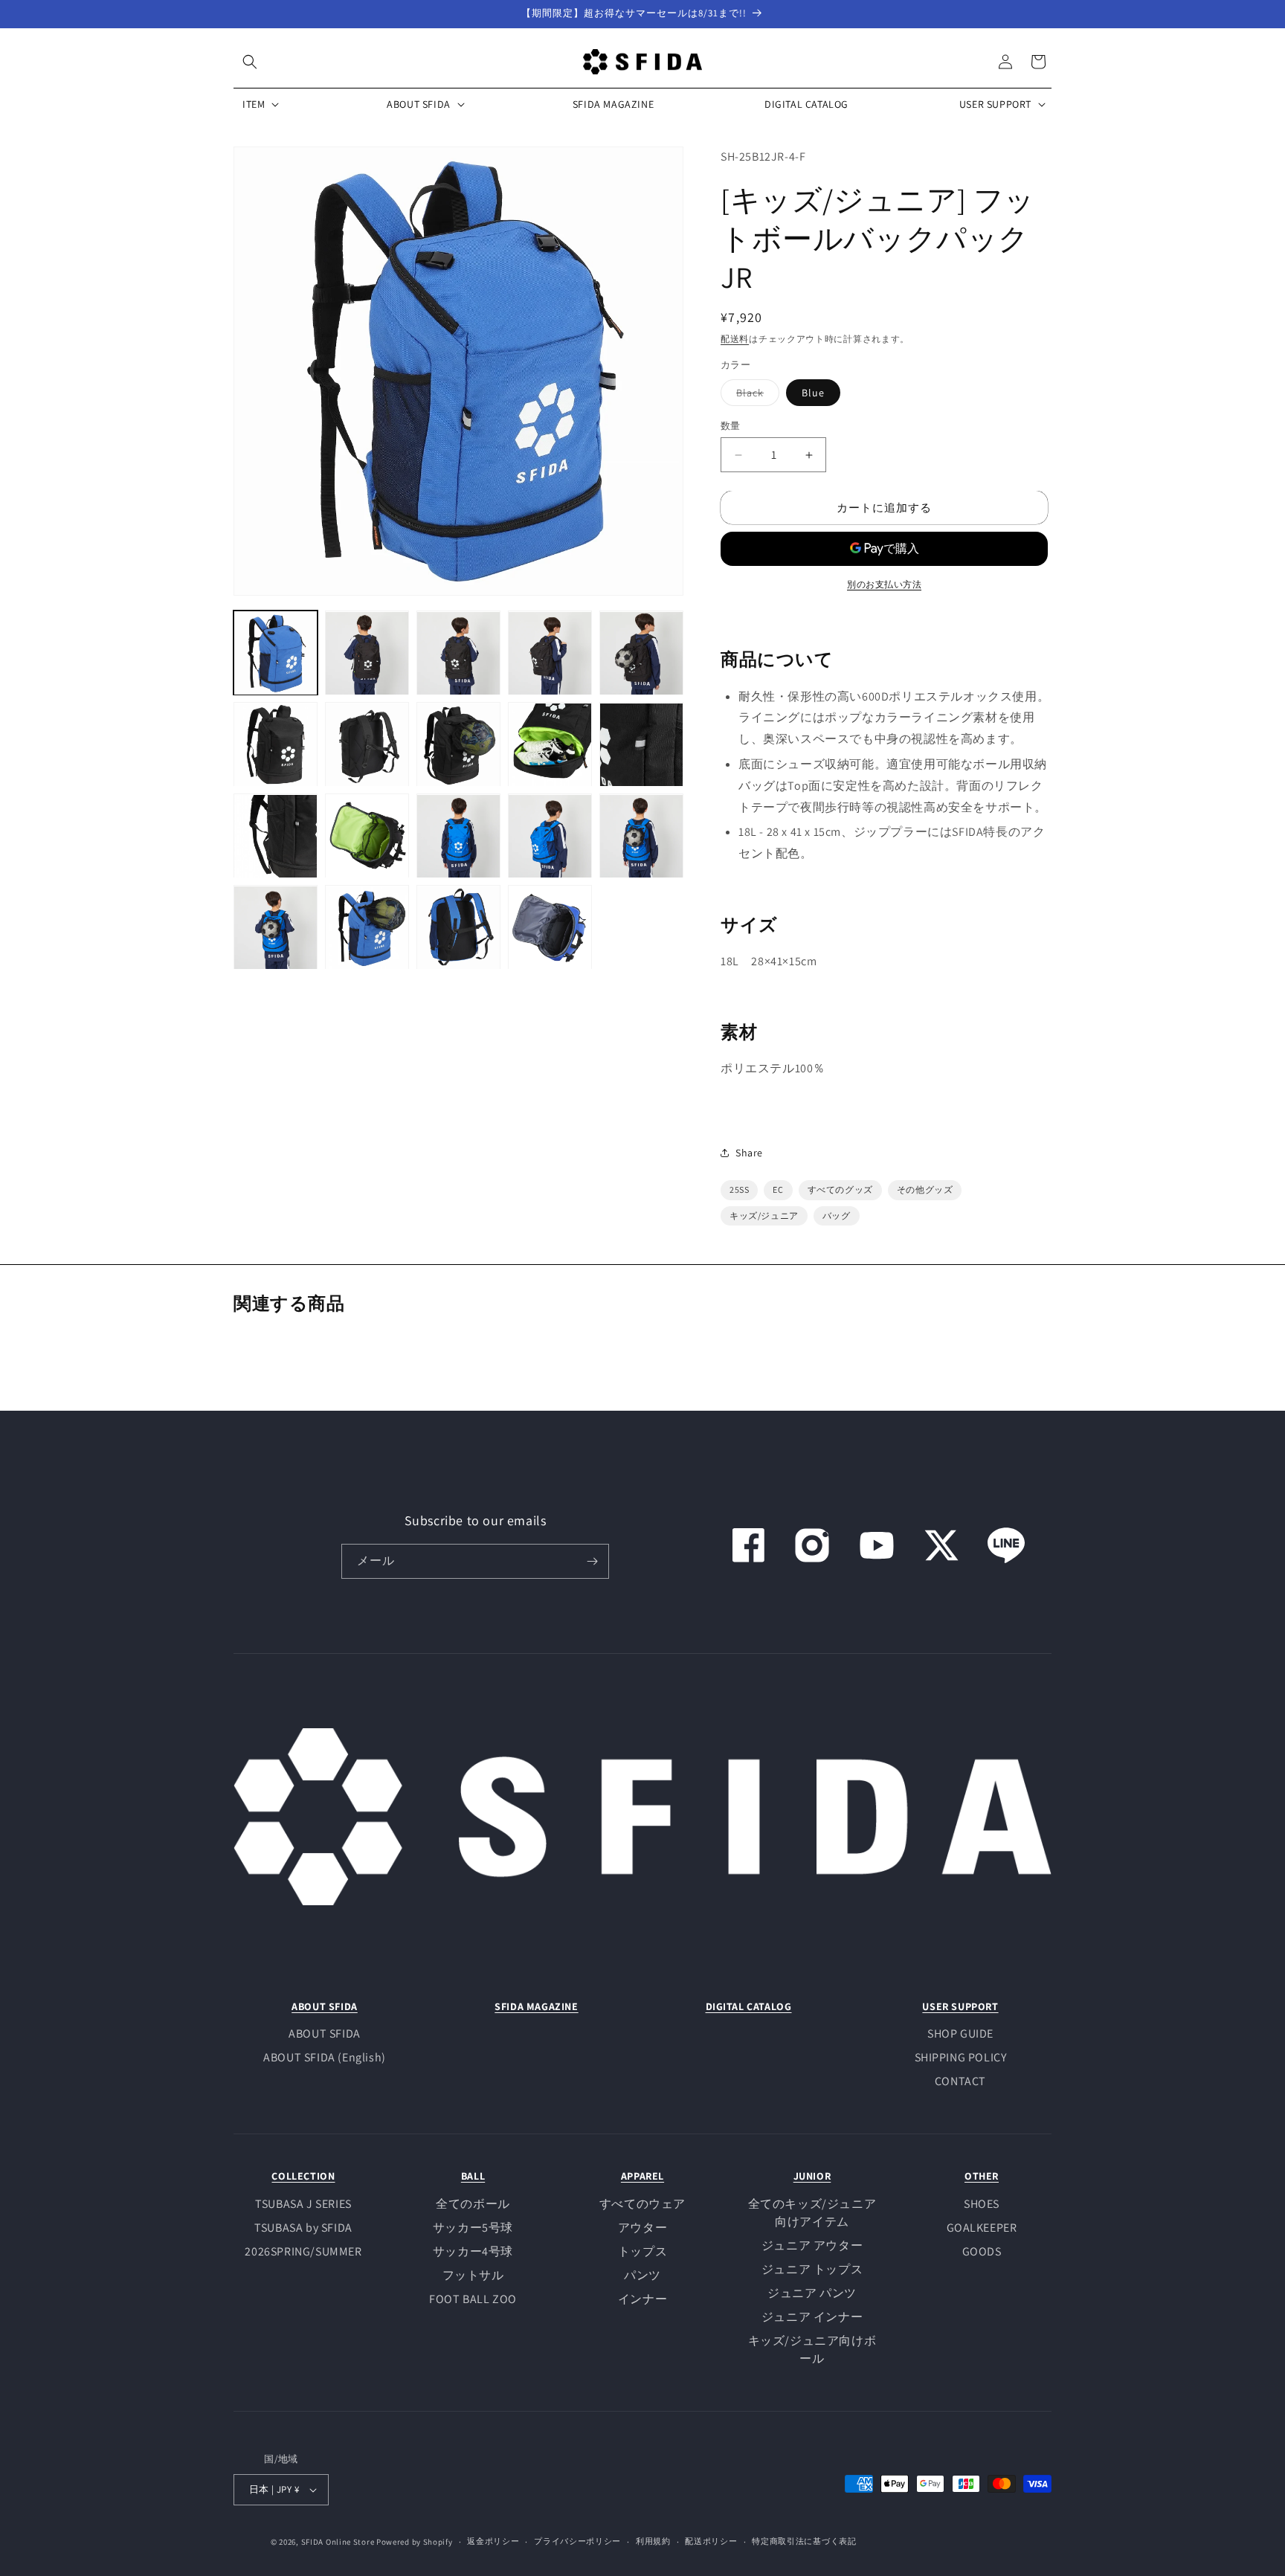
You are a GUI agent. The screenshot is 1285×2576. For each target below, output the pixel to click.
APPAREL (642, 2176)
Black (755, 396)
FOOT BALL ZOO (473, 2299)
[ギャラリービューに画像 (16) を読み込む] (276, 928)
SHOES (982, 2204)
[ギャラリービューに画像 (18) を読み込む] (458, 928)
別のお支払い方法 (884, 584)
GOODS (982, 2251)
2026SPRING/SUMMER (303, 2251)
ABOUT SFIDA (325, 2006)
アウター (642, 2228)
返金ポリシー (493, 2541)
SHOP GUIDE (960, 2034)
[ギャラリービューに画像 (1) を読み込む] (276, 653)
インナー (642, 2299)
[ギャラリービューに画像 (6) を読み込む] (276, 745)
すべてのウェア (642, 2204)
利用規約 (653, 2541)
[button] (250, 62)
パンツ (642, 2275)
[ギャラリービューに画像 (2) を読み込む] (367, 653)
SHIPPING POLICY (961, 2057)
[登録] (592, 1561)
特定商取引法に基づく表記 (804, 2541)
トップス (642, 2251)
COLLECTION (303, 2176)
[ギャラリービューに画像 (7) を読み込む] (367, 745)
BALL (473, 2176)
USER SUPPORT (960, 2006)
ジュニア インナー (812, 2317)
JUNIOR (812, 2176)
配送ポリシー (711, 2541)
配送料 (735, 339)
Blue (813, 393)
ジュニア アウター (812, 2245)
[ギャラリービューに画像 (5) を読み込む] (641, 653)
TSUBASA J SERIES (303, 2204)
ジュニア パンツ (812, 2293)
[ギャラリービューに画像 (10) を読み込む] (641, 745)
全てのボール (473, 2204)
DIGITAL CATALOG (749, 2006)
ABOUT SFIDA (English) (325, 2057)
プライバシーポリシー (577, 2541)
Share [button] (749, 1153)
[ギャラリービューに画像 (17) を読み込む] (367, 928)
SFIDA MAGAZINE (536, 2006)
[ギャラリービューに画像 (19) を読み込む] (550, 928)
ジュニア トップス (812, 2269)
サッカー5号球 (473, 2228)
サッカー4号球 (473, 2251)
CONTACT (960, 2081)
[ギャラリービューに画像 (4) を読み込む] (550, 653)
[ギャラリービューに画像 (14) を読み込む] (550, 836)
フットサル (473, 2275)
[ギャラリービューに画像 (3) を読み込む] (458, 653)
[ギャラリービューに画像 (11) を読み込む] (276, 836)
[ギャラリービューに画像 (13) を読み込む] (458, 836)
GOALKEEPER (982, 2228)
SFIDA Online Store (338, 2542)
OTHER (982, 2176)
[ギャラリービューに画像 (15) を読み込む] (641, 836)
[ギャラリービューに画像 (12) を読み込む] (367, 836)
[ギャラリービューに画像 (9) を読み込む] (550, 745)
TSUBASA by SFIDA (303, 2228)
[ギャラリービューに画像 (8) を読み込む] (458, 745)
